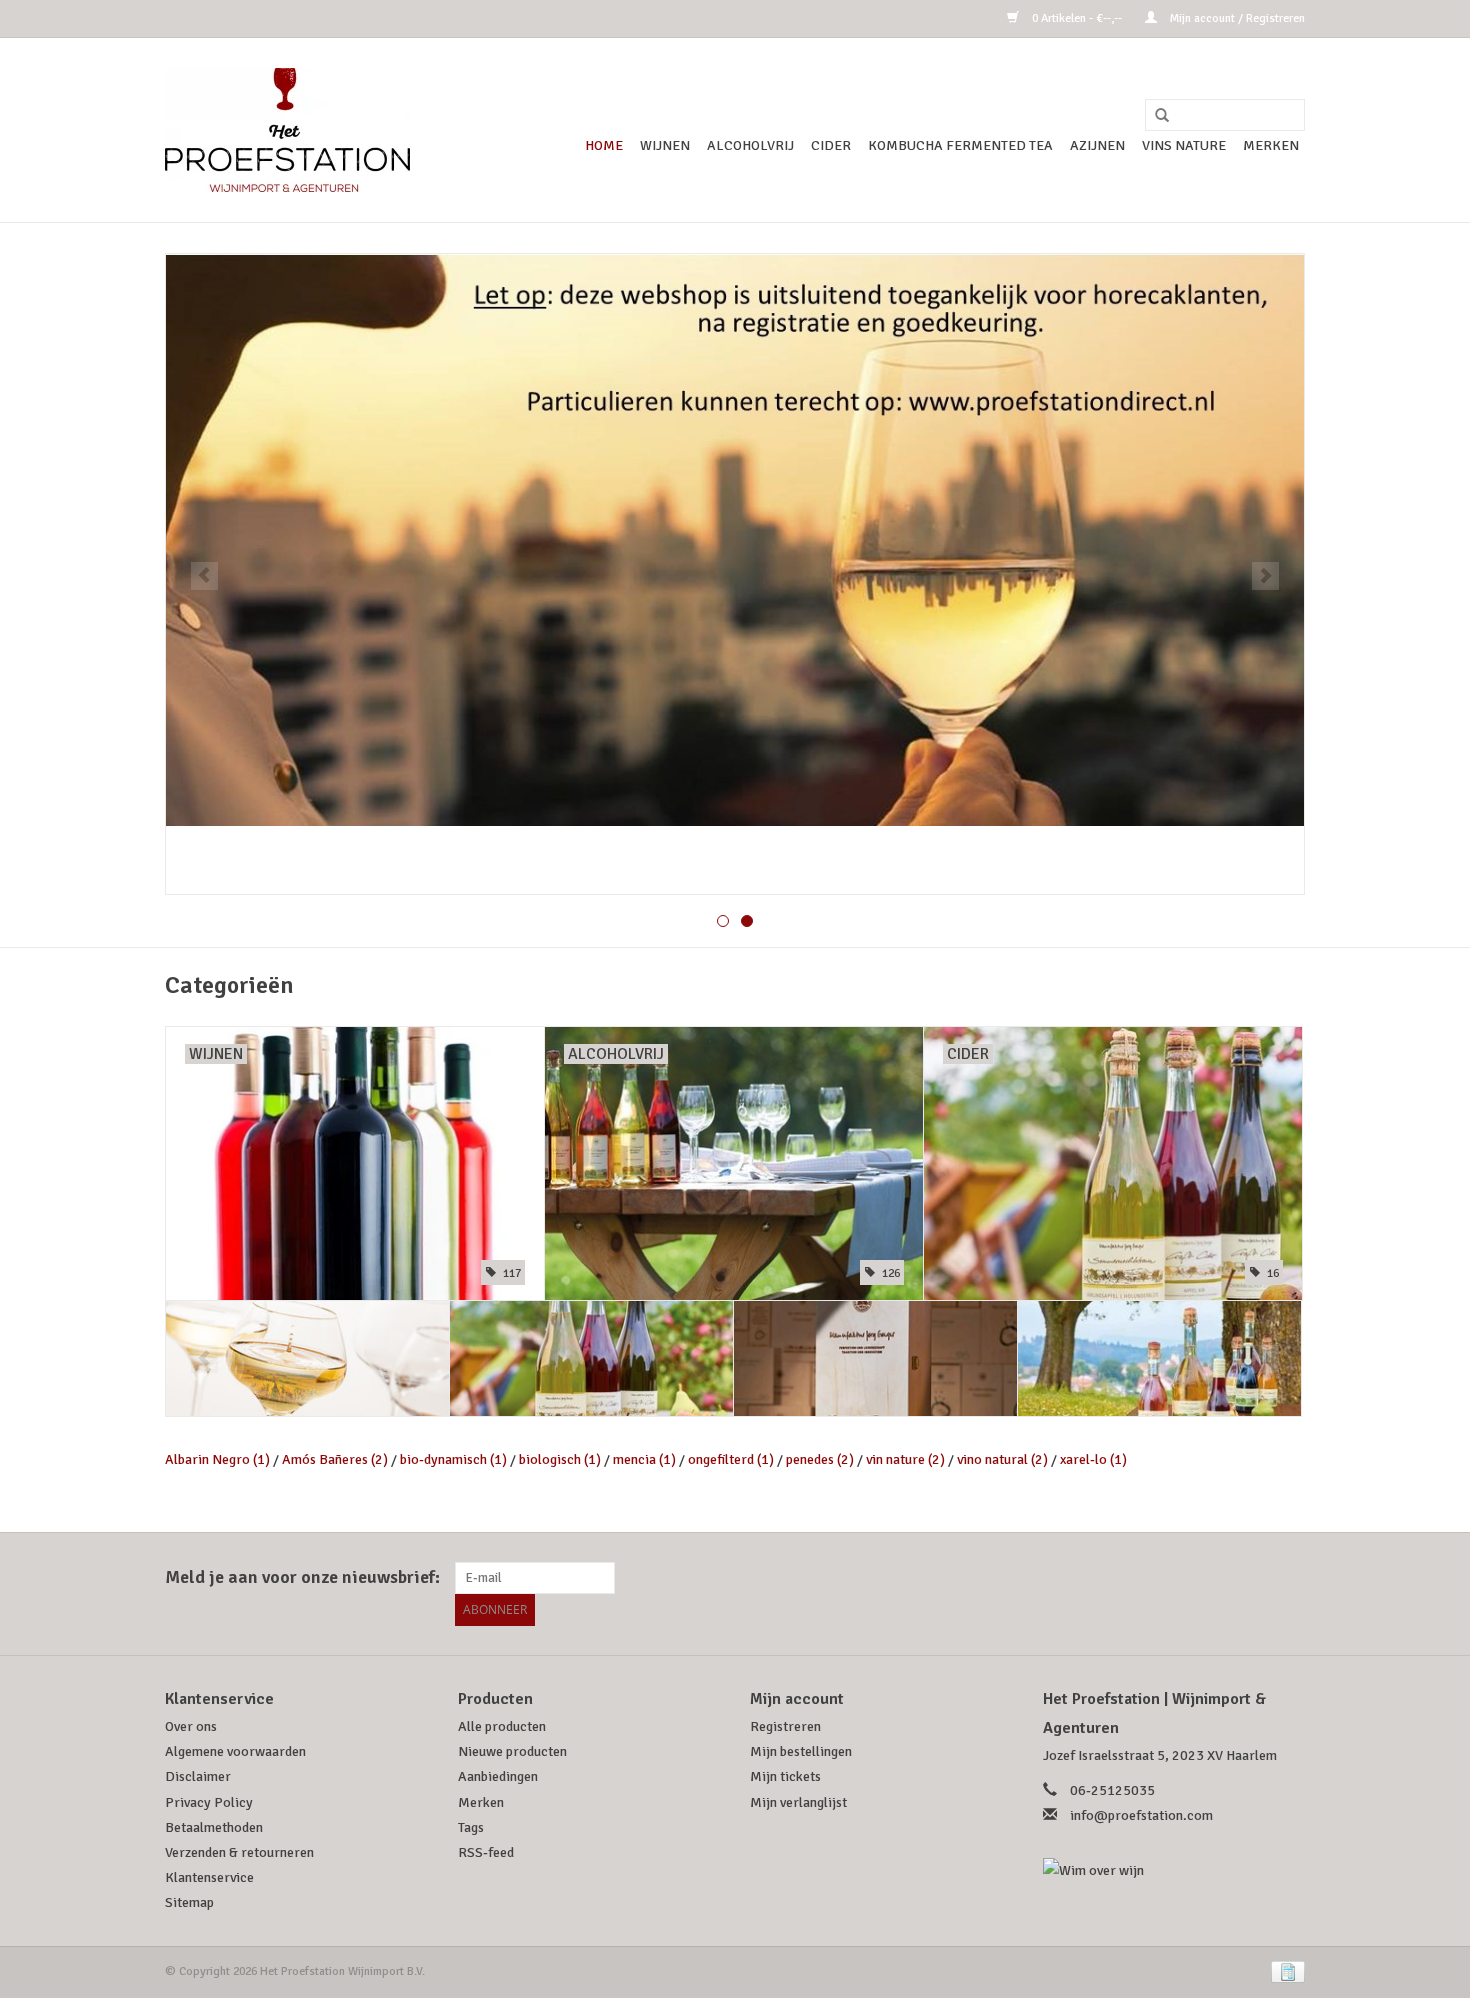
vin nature (905, 1459)
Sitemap (189, 1902)
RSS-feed (486, 1852)
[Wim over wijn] (1174, 1870)
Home (604, 145)
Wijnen (665, 145)
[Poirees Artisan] (875, 1358)
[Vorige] (204, 576)
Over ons (191, 1726)
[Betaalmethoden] (1284, 1971)
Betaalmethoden (214, 1827)
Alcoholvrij (750, 145)
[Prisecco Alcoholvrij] (1159, 1358)
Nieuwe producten (512, 1751)
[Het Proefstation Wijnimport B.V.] (287, 130)
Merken (1271, 145)
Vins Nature (1184, 145)
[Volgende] (1265, 576)
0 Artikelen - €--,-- (1077, 18)
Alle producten (502, 1726)
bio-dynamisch (453, 1459)
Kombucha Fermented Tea (960, 145)
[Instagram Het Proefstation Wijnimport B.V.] (1289, 1578)
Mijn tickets (785, 1776)
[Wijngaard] (735, 574)
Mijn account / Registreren (1236, 18)
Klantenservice (209, 1877)
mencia (644, 1459)
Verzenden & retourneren (239, 1852)
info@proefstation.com (1141, 1815)
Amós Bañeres (335, 1459)
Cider (831, 145)
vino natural (1002, 1459)
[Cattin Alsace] (307, 1358)
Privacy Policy (209, 1802)
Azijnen (1097, 145)
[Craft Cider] (591, 1358)
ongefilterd (731, 1459)
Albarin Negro (217, 1459)
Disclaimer (198, 1776)
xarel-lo (1093, 1459)
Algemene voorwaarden (235, 1751)
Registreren (785, 1726)
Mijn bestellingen (801, 1751)
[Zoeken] (1155, 116)
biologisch (560, 1459)
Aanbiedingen (498, 1776)
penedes (820, 1459)
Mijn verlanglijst (798, 1802)
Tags (471, 1827)
